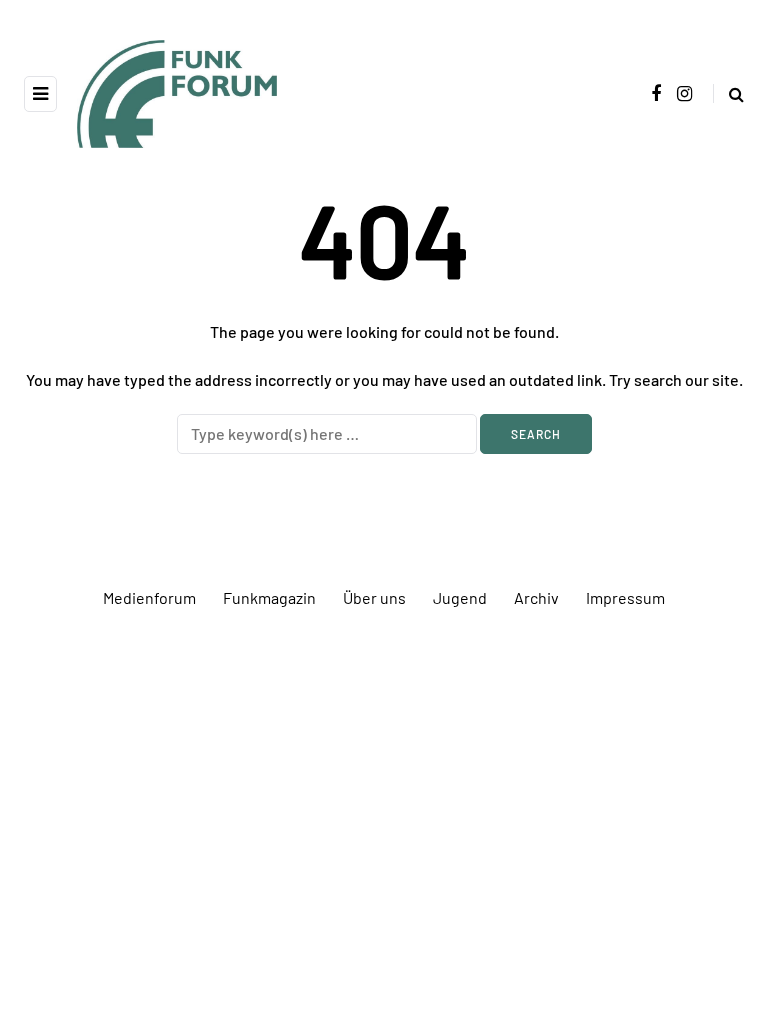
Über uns (374, 597)
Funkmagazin (269, 597)
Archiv (536, 597)
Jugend (460, 597)
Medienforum (149, 597)
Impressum (625, 597)
